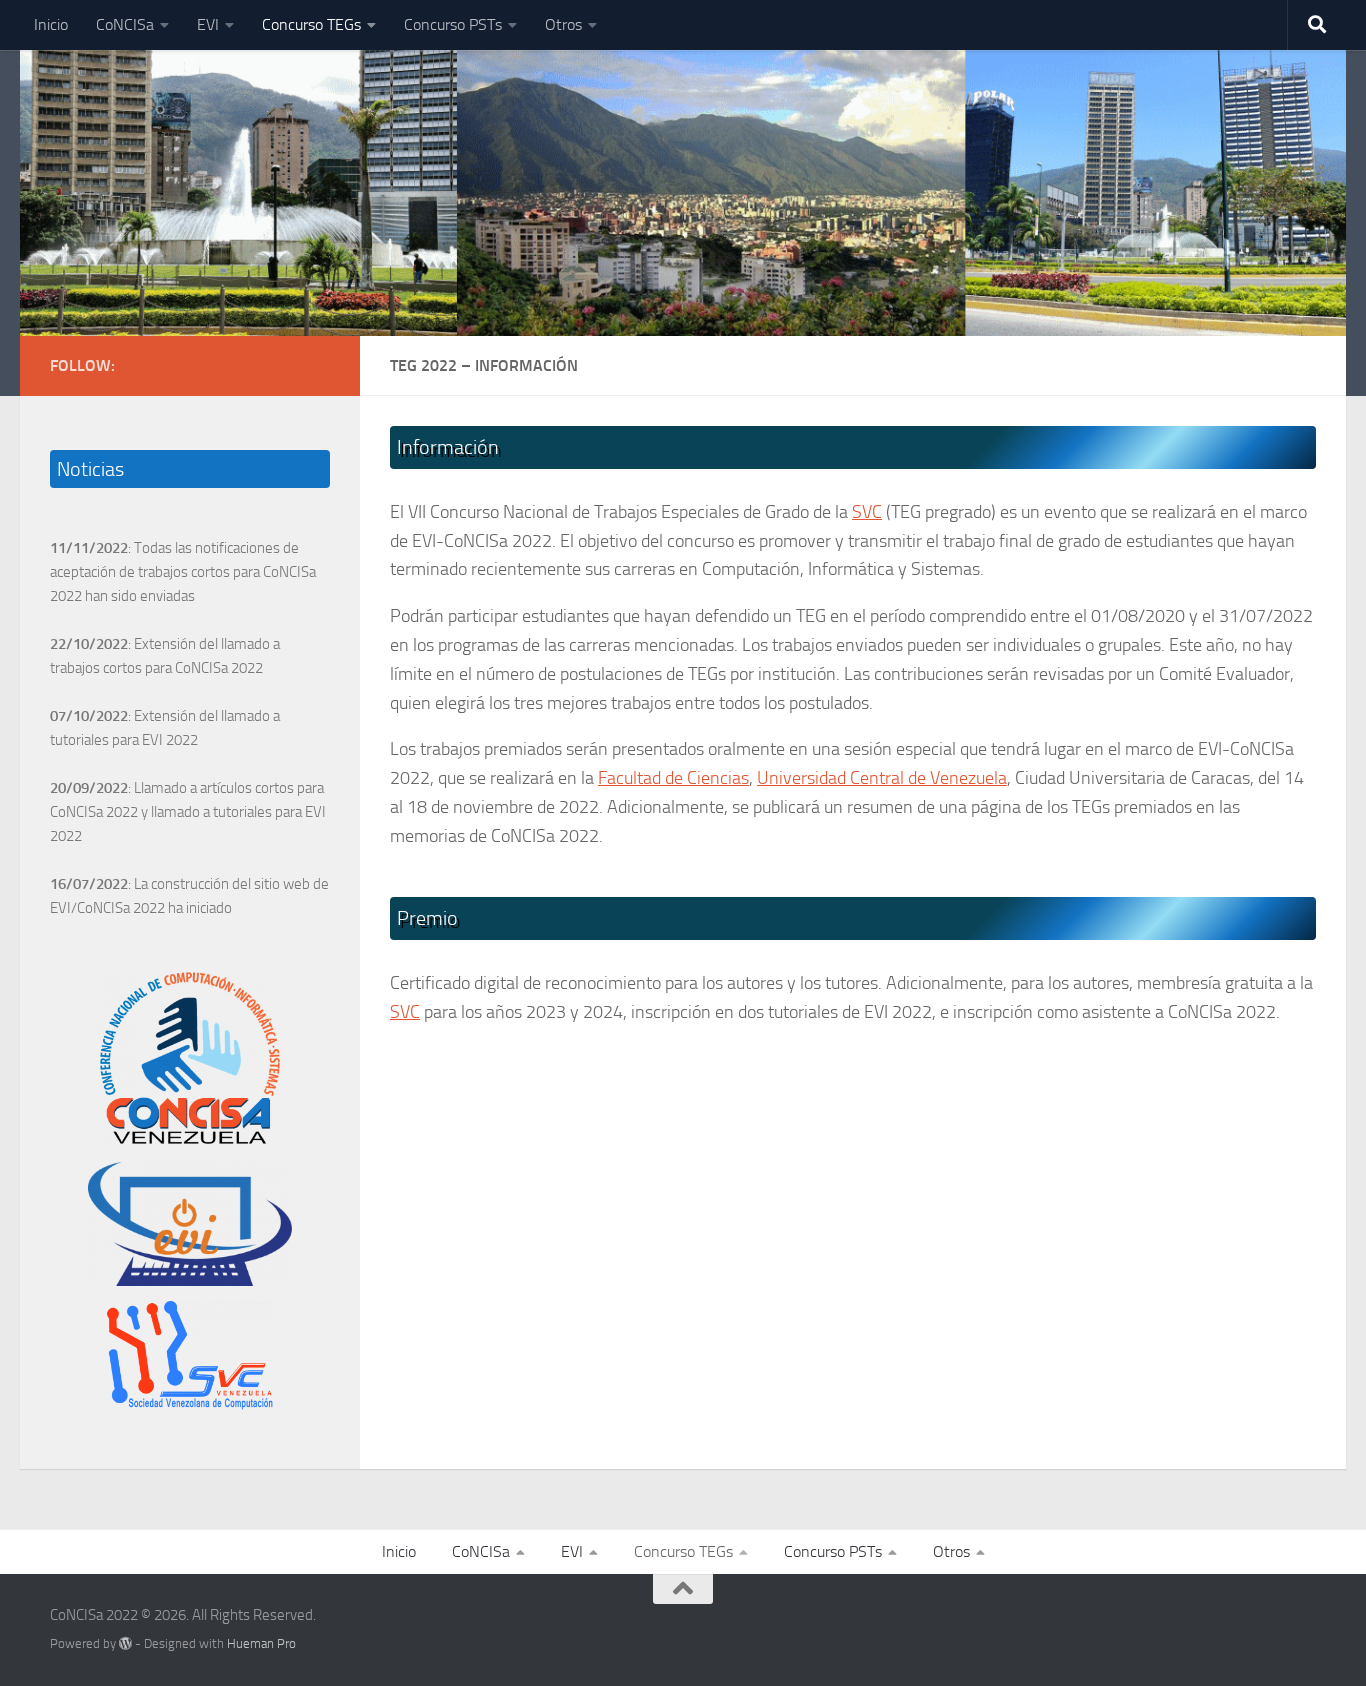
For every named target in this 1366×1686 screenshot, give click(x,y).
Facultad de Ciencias (673, 778)
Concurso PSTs (453, 24)
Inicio (51, 24)
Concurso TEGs (311, 24)
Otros (563, 24)
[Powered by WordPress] (125, 1643)
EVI (208, 24)
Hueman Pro (261, 1643)
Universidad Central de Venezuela (882, 778)
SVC (867, 512)
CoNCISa (125, 24)
